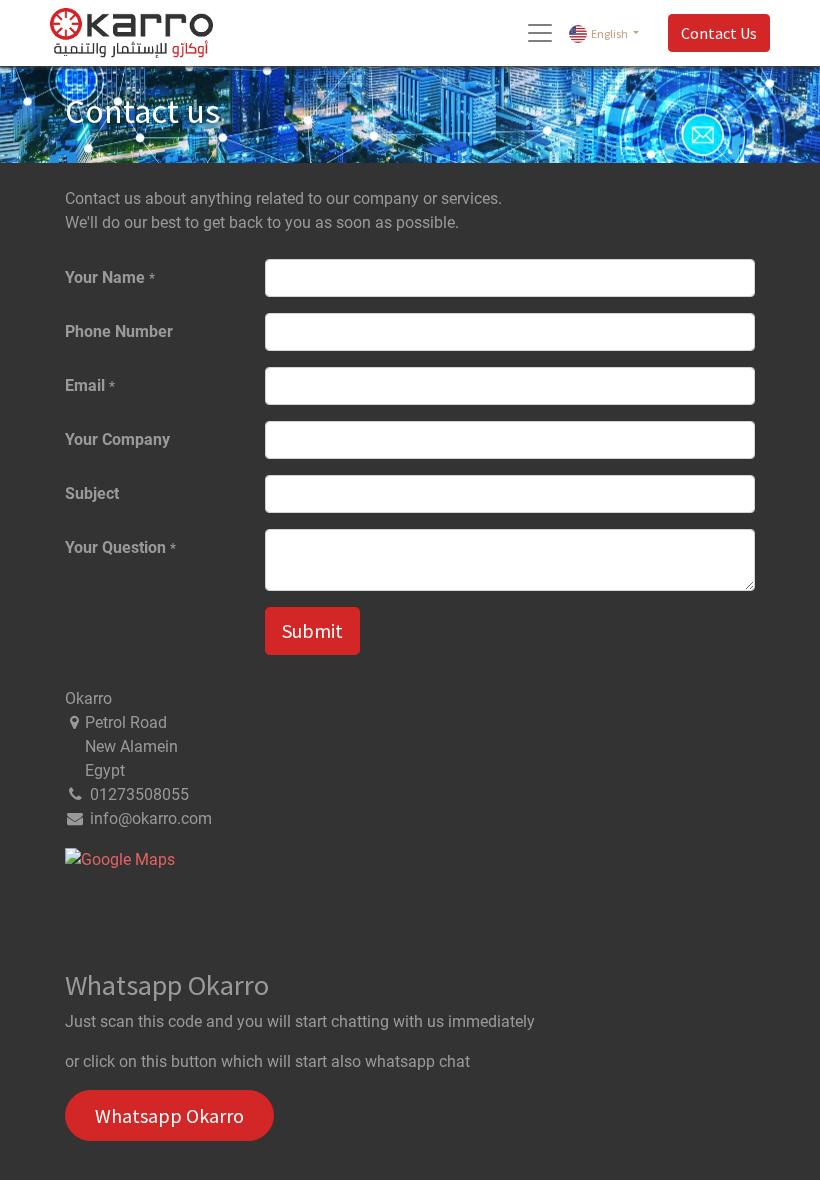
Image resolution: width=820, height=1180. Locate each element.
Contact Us (719, 33)
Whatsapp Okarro (169, 1115)
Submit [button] (312, 630)
